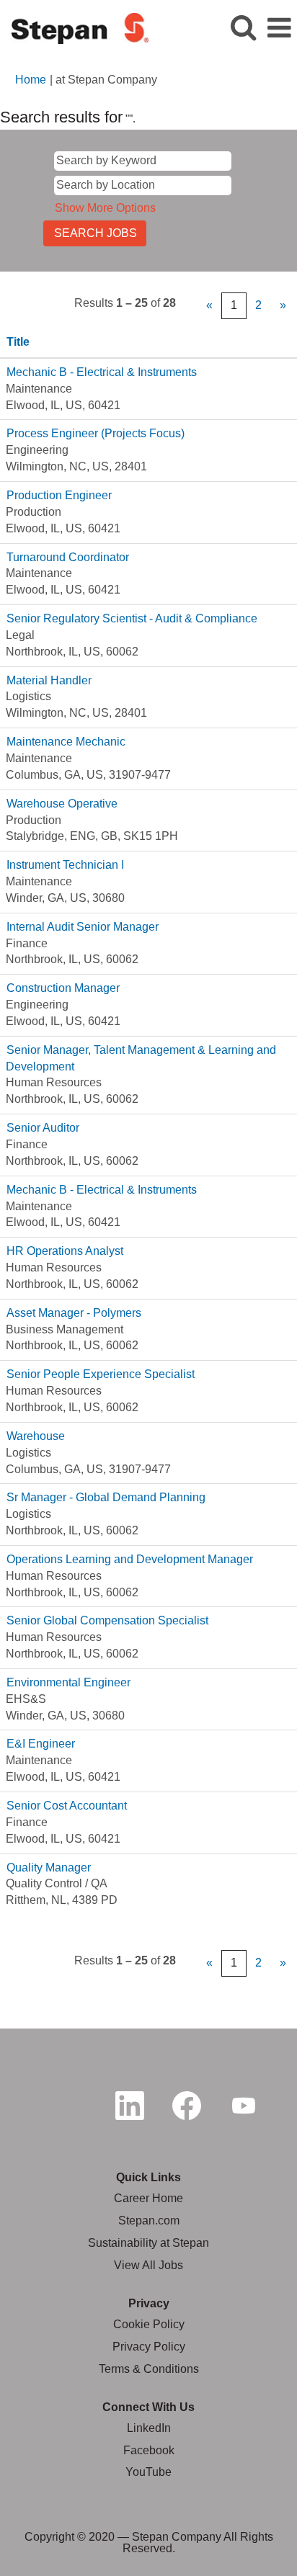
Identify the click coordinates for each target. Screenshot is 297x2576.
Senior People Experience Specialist (101, 1374)
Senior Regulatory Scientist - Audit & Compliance (132, 618)
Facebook (149, 2450)
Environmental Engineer (68, 1682)
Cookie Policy (149, 2324)
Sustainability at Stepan (148, 2243)
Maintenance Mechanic (66, 742)
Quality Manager (49, 1868)
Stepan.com (149, 2221)
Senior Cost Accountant (67, 1806)
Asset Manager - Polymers (74, 1313)
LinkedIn (149, 2428)
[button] (279, 28)
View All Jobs (148, 2265)
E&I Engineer (41, 1744)
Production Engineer (59, 495)
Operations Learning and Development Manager (130, 1559)
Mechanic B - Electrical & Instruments (102, 372)
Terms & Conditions (149, 2369)
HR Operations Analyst (65, 1251)
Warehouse (36, 1436)
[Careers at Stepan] (75, 27)
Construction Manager (63, 988)
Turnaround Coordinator (68, 557)
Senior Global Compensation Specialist (107, 1620)
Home (31, 80)
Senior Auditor (43, 1128)
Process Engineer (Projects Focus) (96, 433)
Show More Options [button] (105, 208)
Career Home (148, 2198)
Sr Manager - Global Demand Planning (106, 1497)
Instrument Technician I (65, 865)
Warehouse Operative (62, 804)
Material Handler (49, 680)
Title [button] (18, 342)
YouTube (148, 2472)
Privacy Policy (149, 2347)
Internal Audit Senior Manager (83, 927)
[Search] (243, 27)
